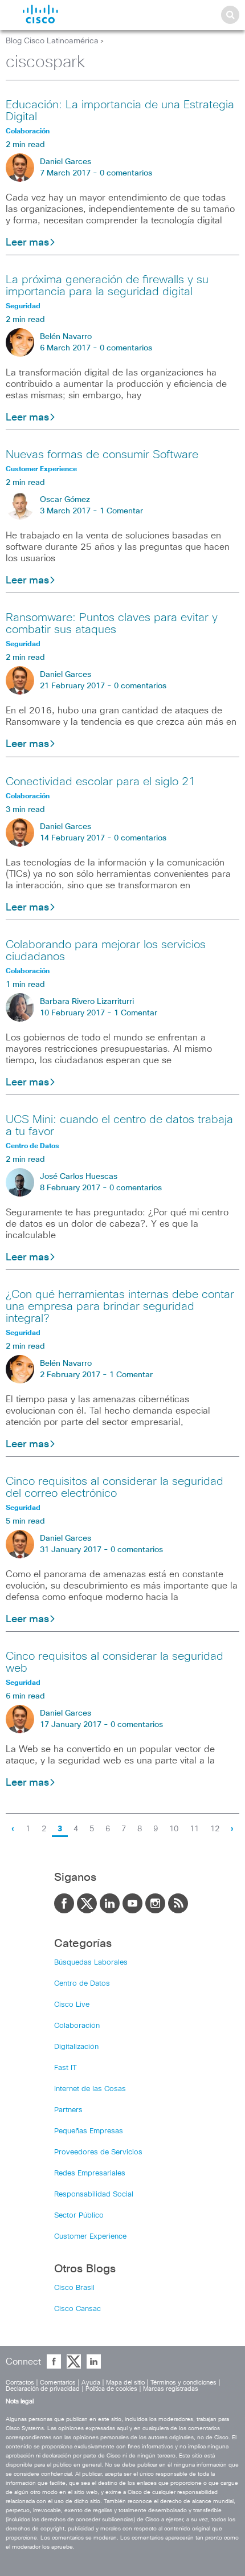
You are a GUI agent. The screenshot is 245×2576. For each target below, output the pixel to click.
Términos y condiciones (183, 2383)
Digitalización (76, 2047)
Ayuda (91, 2383)
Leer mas (27, 243)
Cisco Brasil (74, 2288)
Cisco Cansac (77, 2309)
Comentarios (58, 2383)
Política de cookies (111, 2389)
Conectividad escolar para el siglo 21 (101, 782)
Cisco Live (72, 2005)
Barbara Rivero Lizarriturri (87, 1002)
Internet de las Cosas (90, 2089)
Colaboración (77, 2026)
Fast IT (66, 2068)
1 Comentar (121, 511)
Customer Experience (90, 2237)
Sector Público (79, 2216)
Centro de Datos (82, 1984)
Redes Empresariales (90, 2173)
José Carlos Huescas (79, 1177)
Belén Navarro (66, 337)
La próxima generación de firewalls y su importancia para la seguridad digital (107, 286)
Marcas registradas (171, 2389)
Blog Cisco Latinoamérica (52, 41)
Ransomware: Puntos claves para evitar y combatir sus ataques (112, 624)
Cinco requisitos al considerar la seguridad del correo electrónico (115, 1487)
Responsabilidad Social (94, 2195)
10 (174, 1829)
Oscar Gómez (65, 500)
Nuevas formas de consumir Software (102, 455)
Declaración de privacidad (43, 2389)
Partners (68, 2110)
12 (215, 1829)
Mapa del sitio (125, 2383)
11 (194, 1829)
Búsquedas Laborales (91, 1963)
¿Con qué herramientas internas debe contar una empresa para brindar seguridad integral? (120, 1307)
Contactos (20, 2383)
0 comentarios (126, 173)
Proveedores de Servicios (98, 2152)
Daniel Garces (66, 162)
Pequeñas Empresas (89, 2131)
